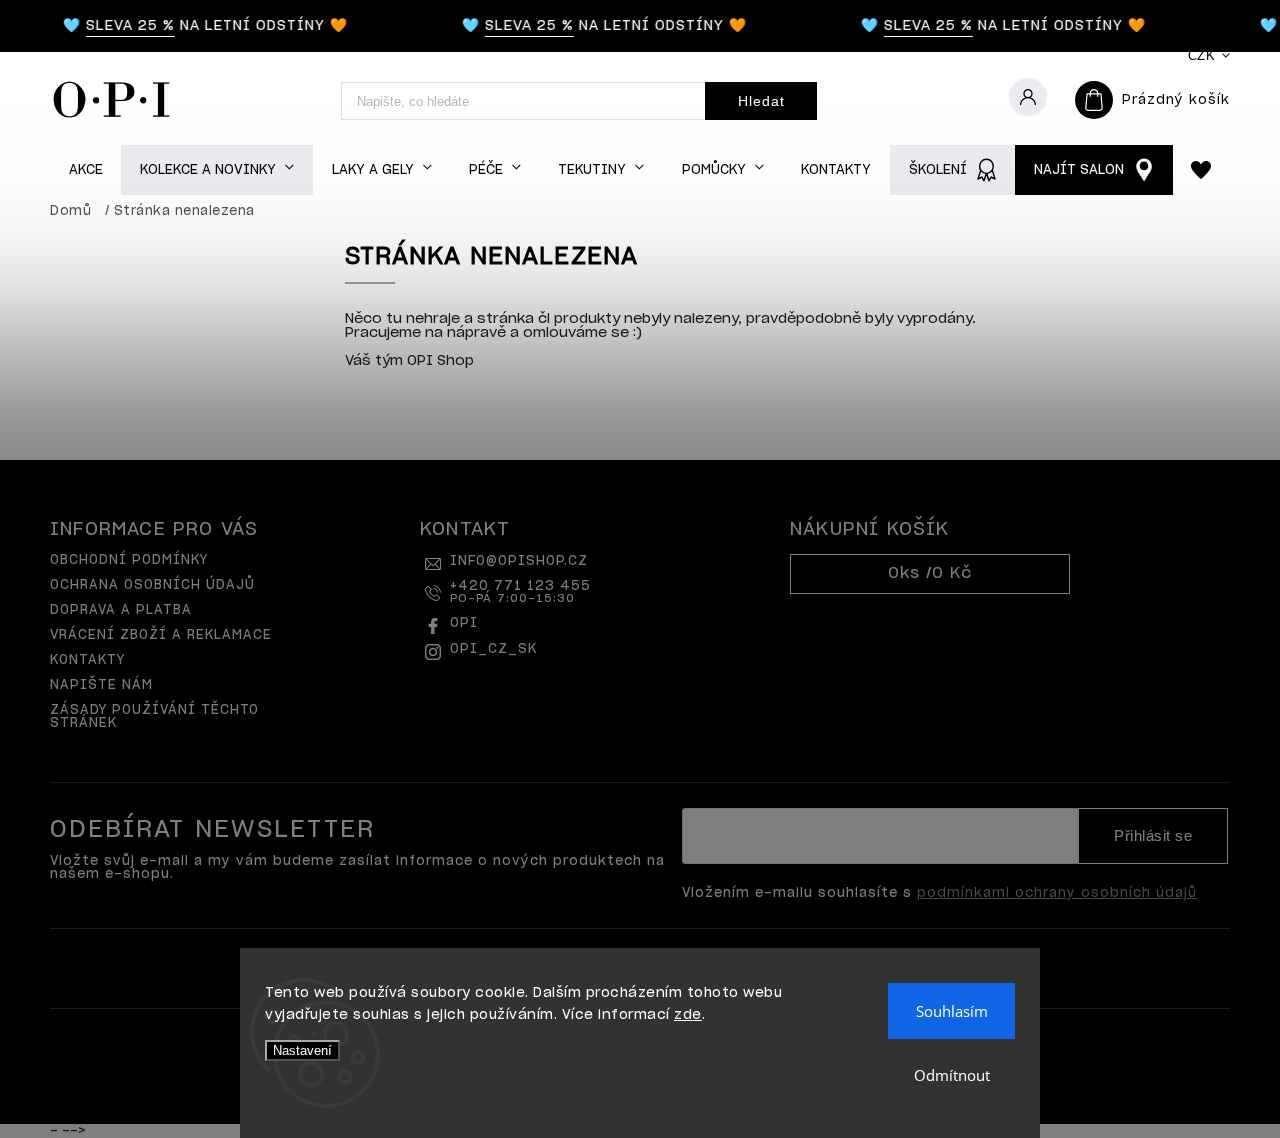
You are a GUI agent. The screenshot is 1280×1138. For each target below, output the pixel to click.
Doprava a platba (121, 610)
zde (688, 1015)
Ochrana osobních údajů (152, 585)
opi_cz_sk (493, 649)
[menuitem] (85, 170)
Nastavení (302, 1050)
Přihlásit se (1153, 836)
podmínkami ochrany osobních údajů (1057, 893)
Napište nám (101, 685)
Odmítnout (952, 1075)
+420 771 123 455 (520, 592)
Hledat (761, 101)
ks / (930, 573)
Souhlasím (952, 1011)
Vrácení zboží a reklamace (161, 635)
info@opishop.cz (519, 561)
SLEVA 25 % (123, 26)
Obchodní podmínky (129, 560)
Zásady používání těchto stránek (154, 717)
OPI (464, 623)
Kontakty (87, 660)
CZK (1202, 55)
